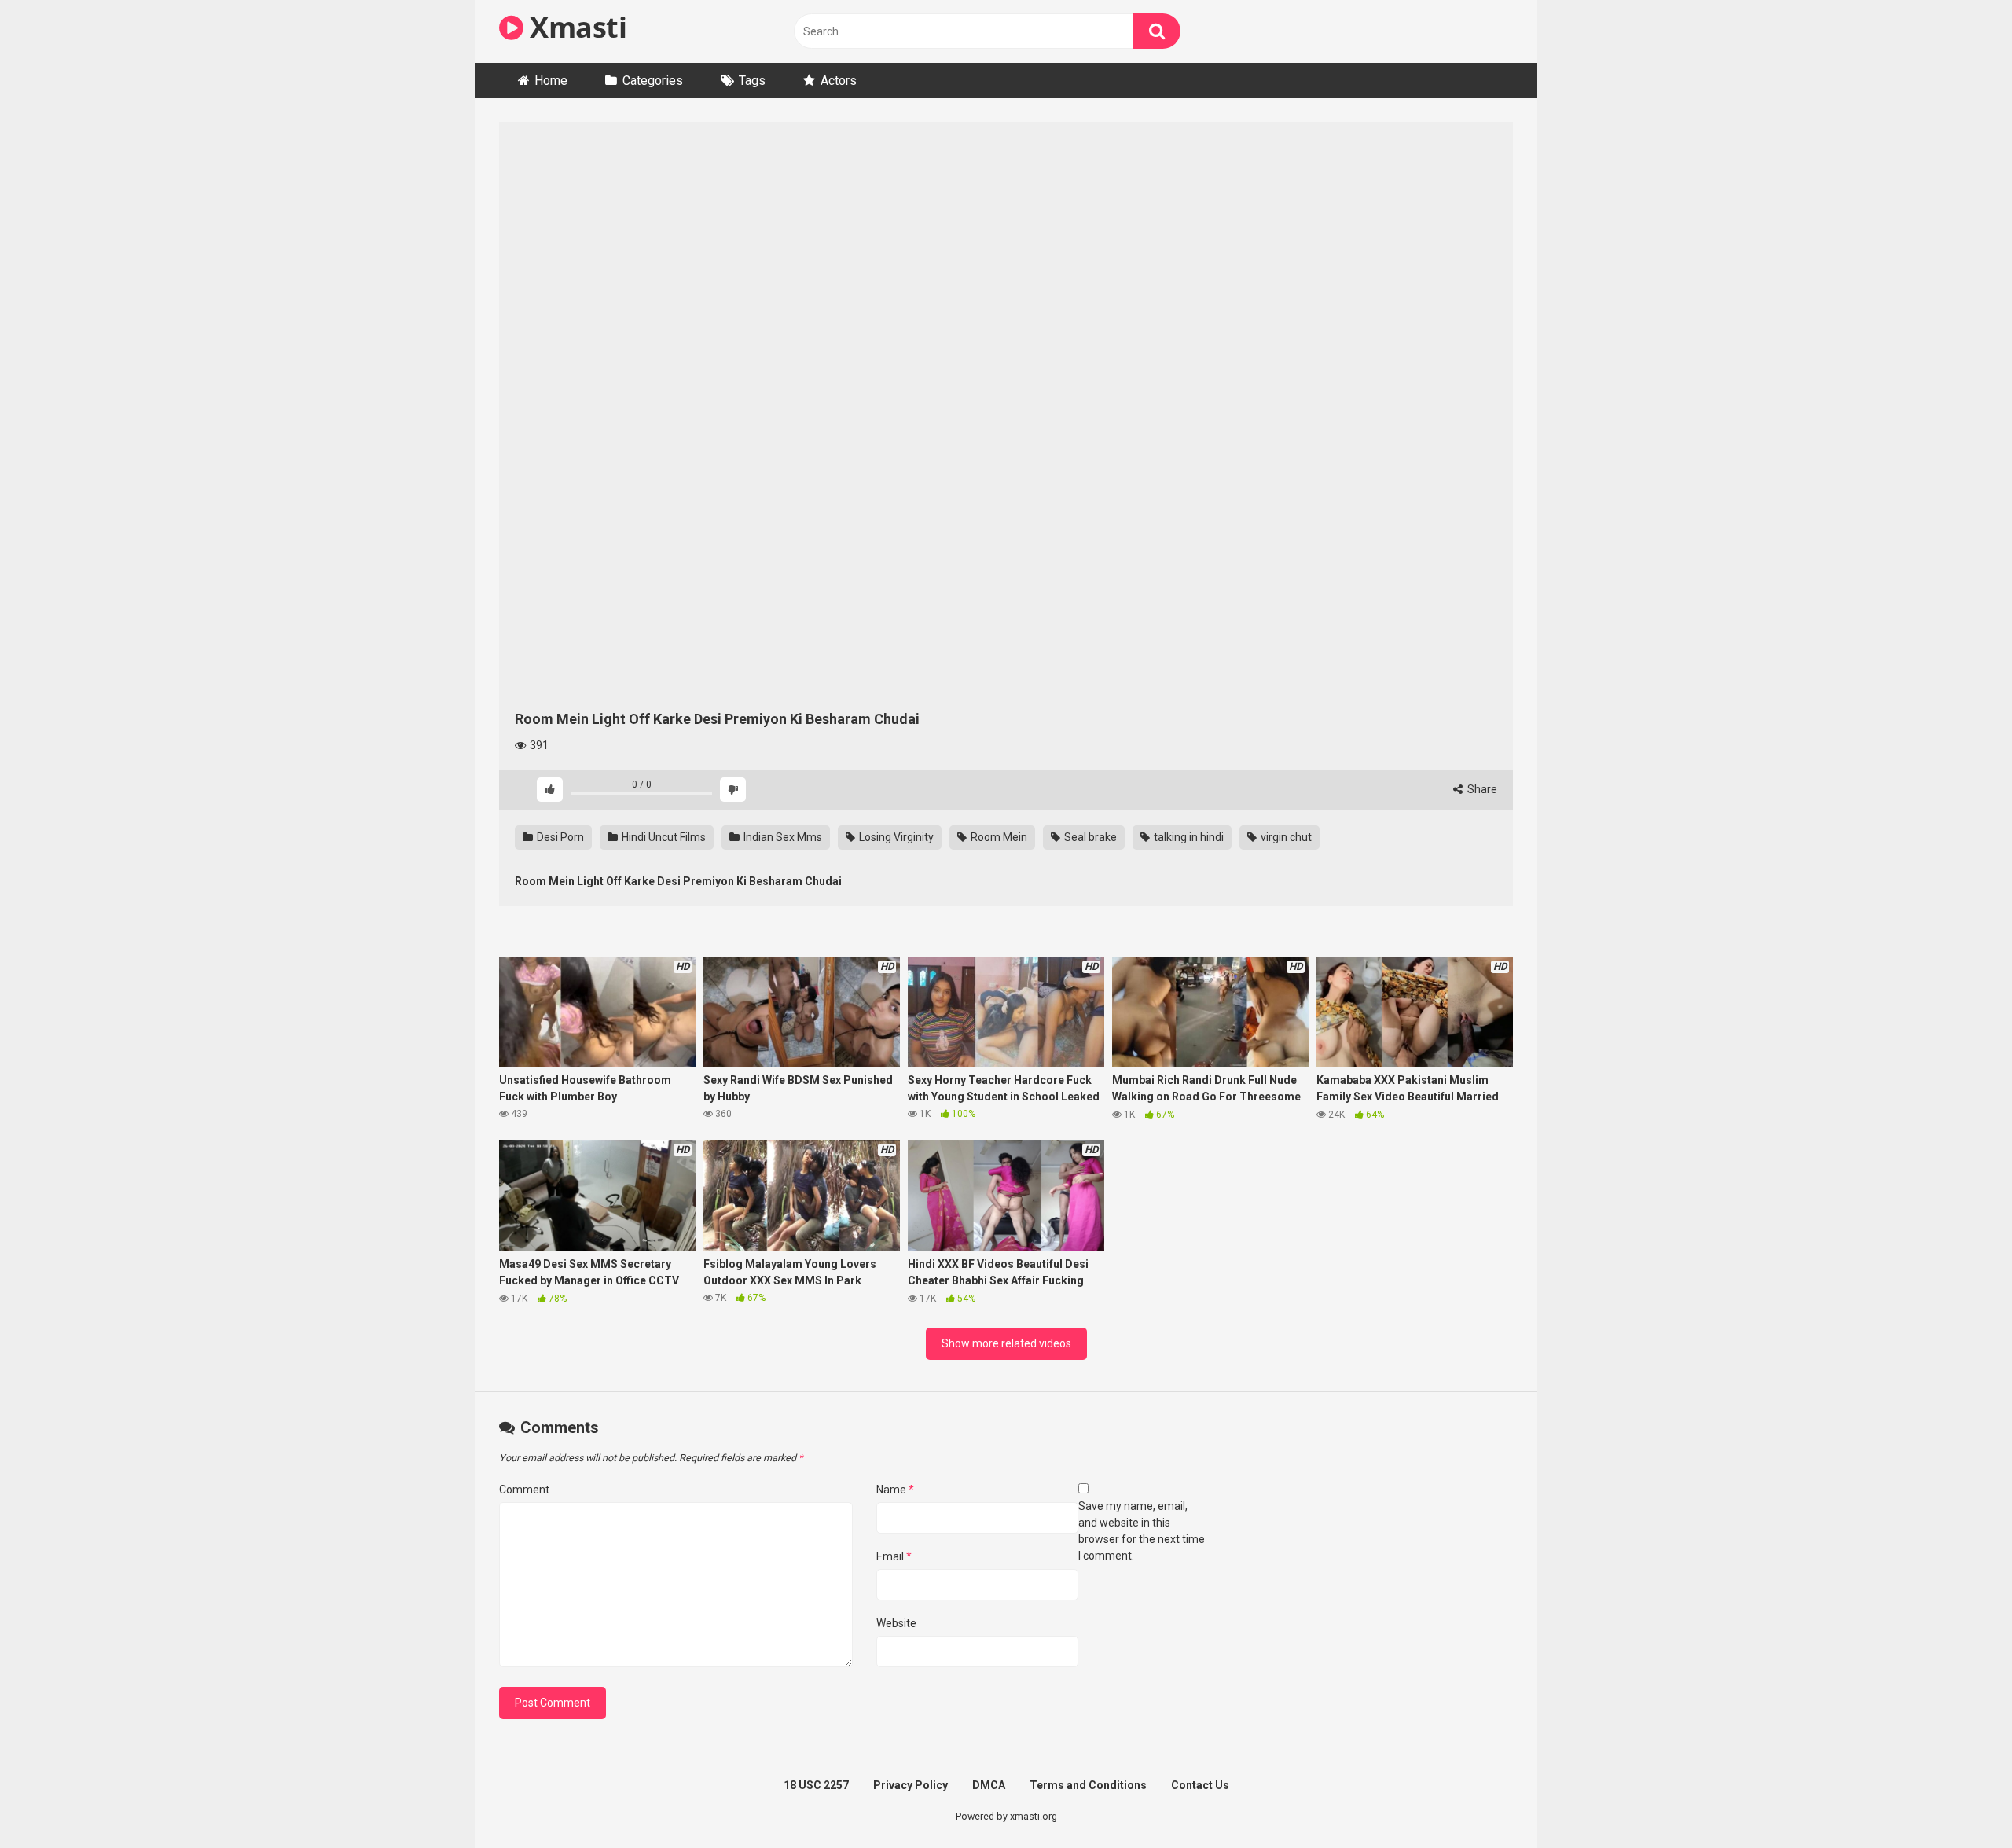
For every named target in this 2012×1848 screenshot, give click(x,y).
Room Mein (998, 837)
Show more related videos (1006, 1343)
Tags (752, 81)
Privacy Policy (911, 1785)
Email (894, 1556)
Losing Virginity (895, 837)
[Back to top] (1959, 1800)
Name (895, 1490)
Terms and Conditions (1088, 1785)
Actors (839, 81)
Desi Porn (559, 837)
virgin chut (1285, 837)
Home (551, 81)
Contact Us (1200, 1785)
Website (896, 1623)
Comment (524, 1490)
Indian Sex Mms (782, 837)
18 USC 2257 (816, 1785)
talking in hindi (1188, 837)
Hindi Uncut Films (663, 837)
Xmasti (575, 27)
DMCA (989, 1785)
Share (1481, 789)
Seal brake (1089, 837)
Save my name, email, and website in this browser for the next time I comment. (1142, 1531)
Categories (653, 81)
